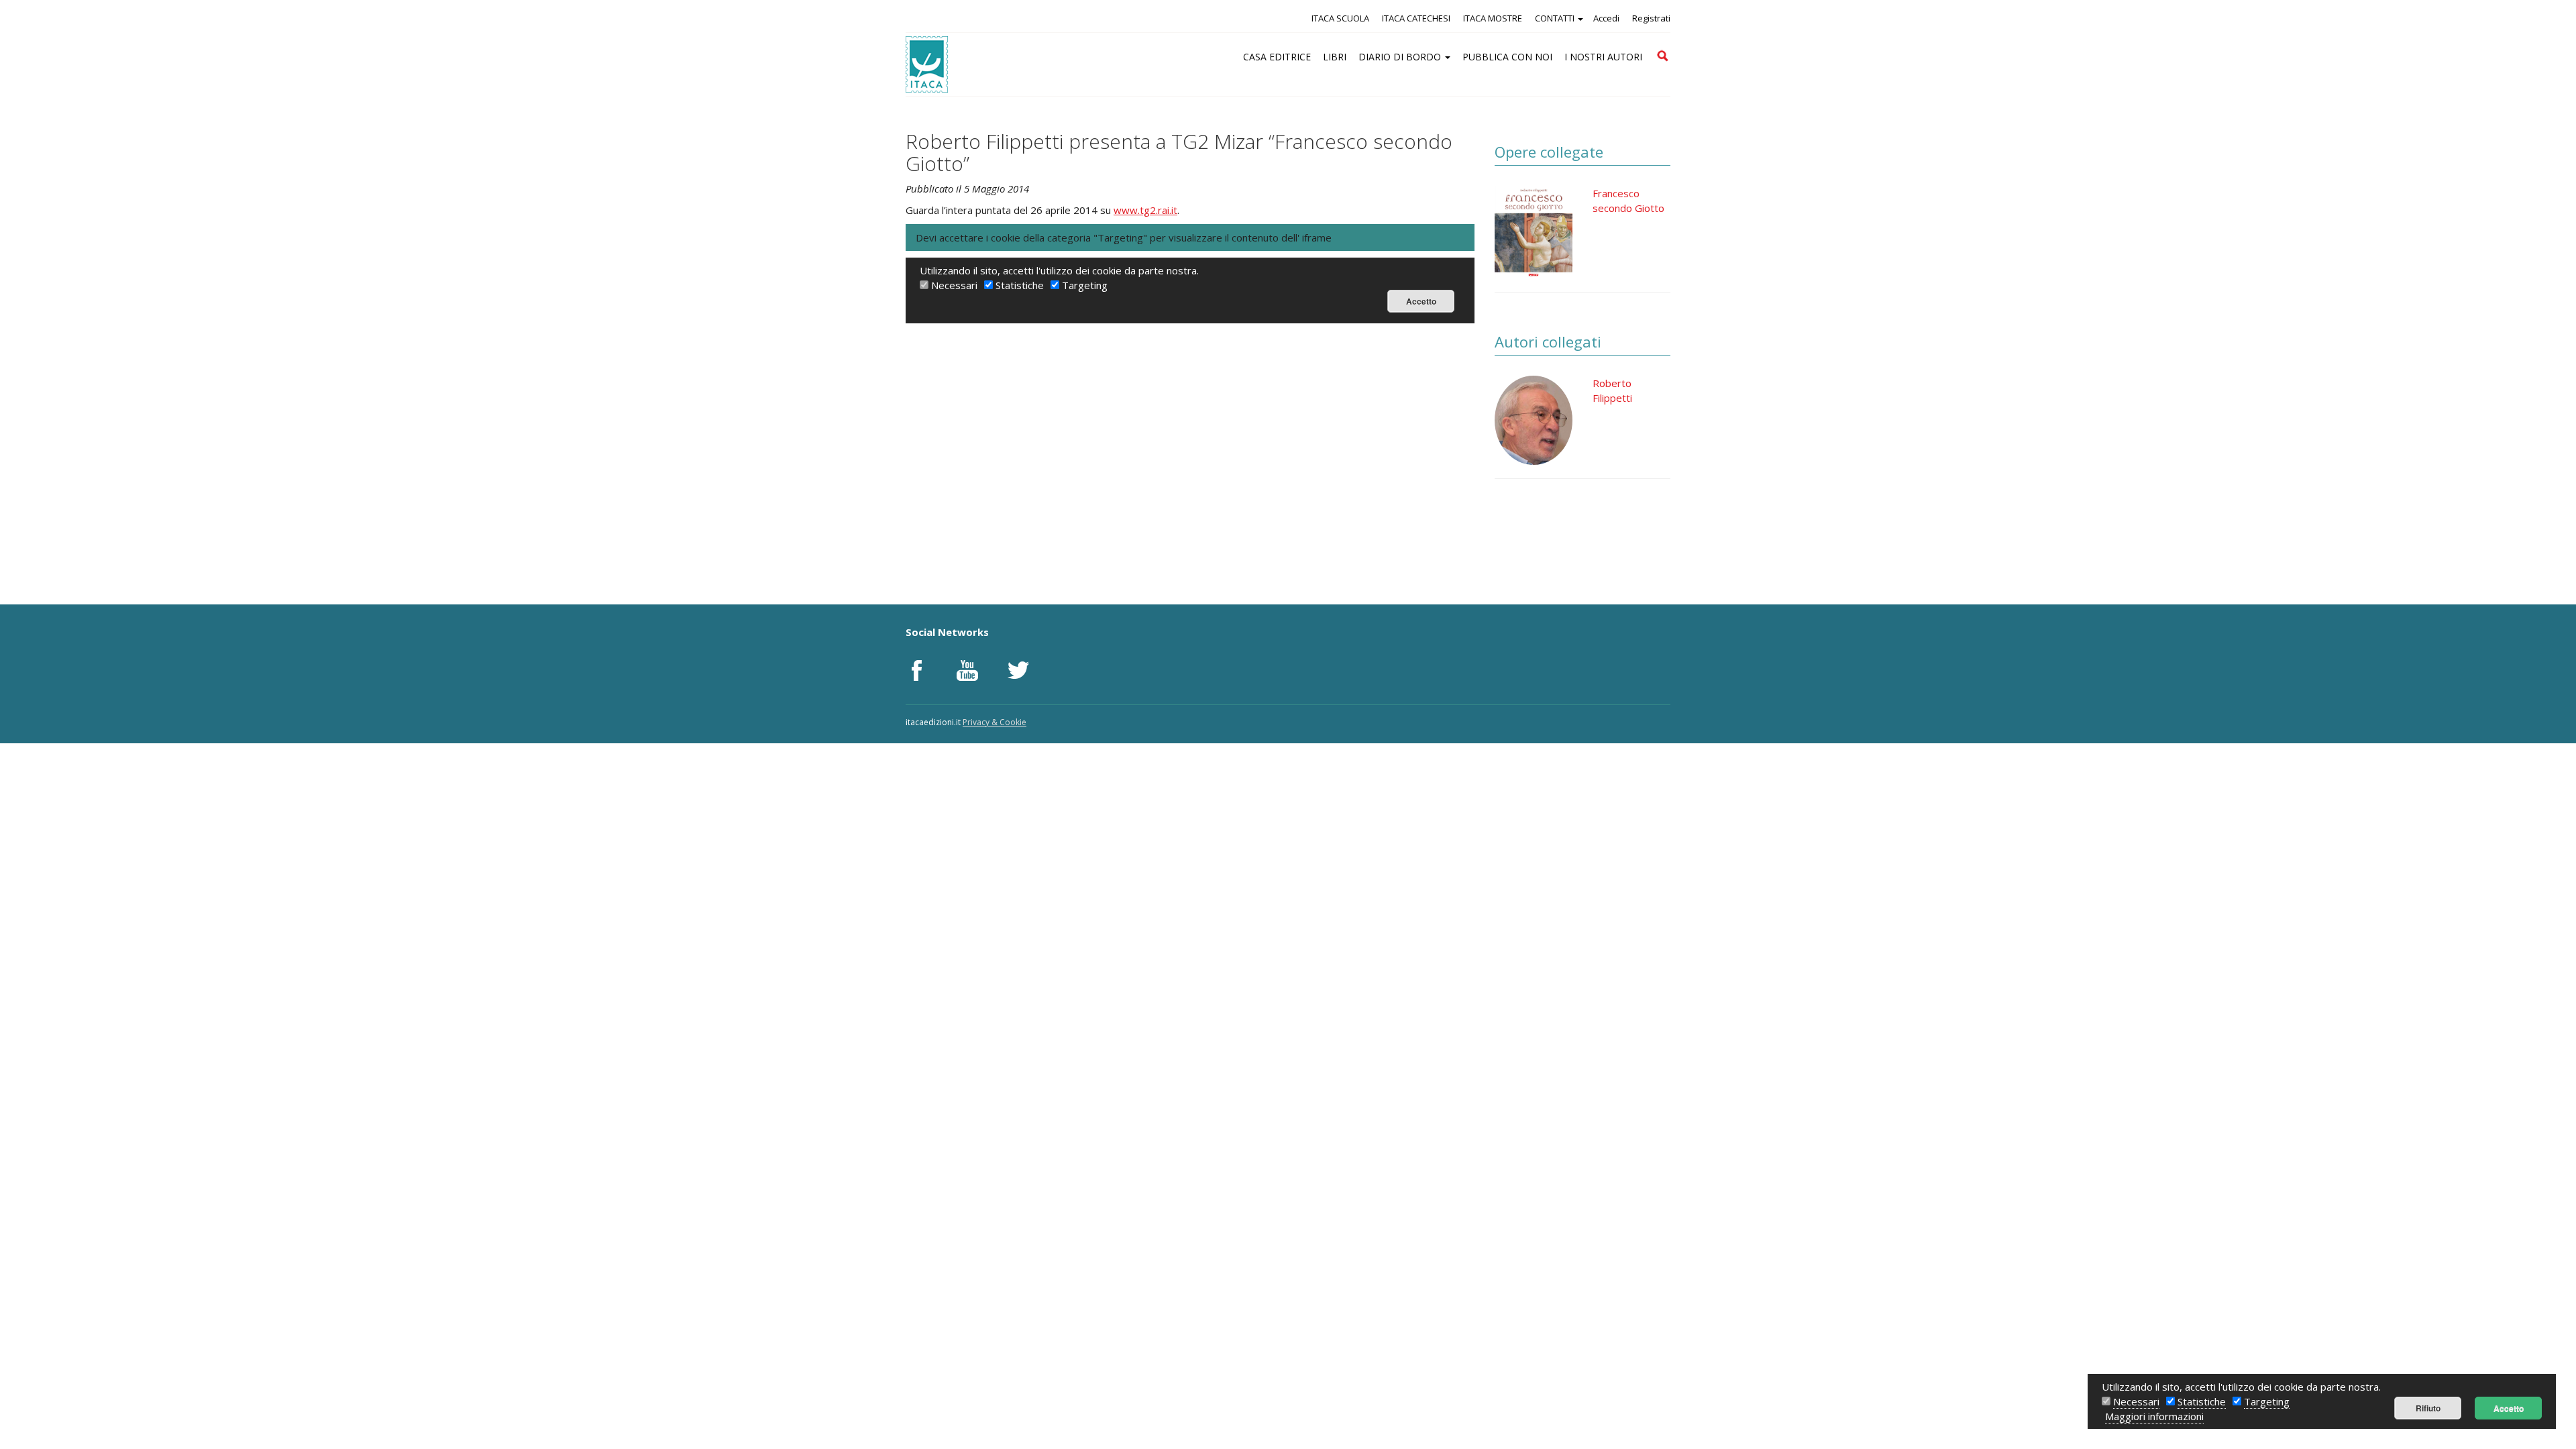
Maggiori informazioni (2154, 1416)
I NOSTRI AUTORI (1603, 57)
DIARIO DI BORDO (1401, 57)
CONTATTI (1556, 18)
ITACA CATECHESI (1416, 18)
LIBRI (1335, 57)
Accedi (1606, 18)
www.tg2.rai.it (1145, 210)
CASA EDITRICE (1277, 57)
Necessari (2136, 1401)
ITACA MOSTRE (1493, 18)
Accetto (2509, 1408)
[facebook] (916, 670)
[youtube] (967, 670)
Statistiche (2202, 1401)
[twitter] (1018, 670)
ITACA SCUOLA (1340, 18)
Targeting (2267, 1401)
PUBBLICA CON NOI (1507, 57)
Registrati (1651, 18)
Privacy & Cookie (995, 722)
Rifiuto (2428, 1408)
